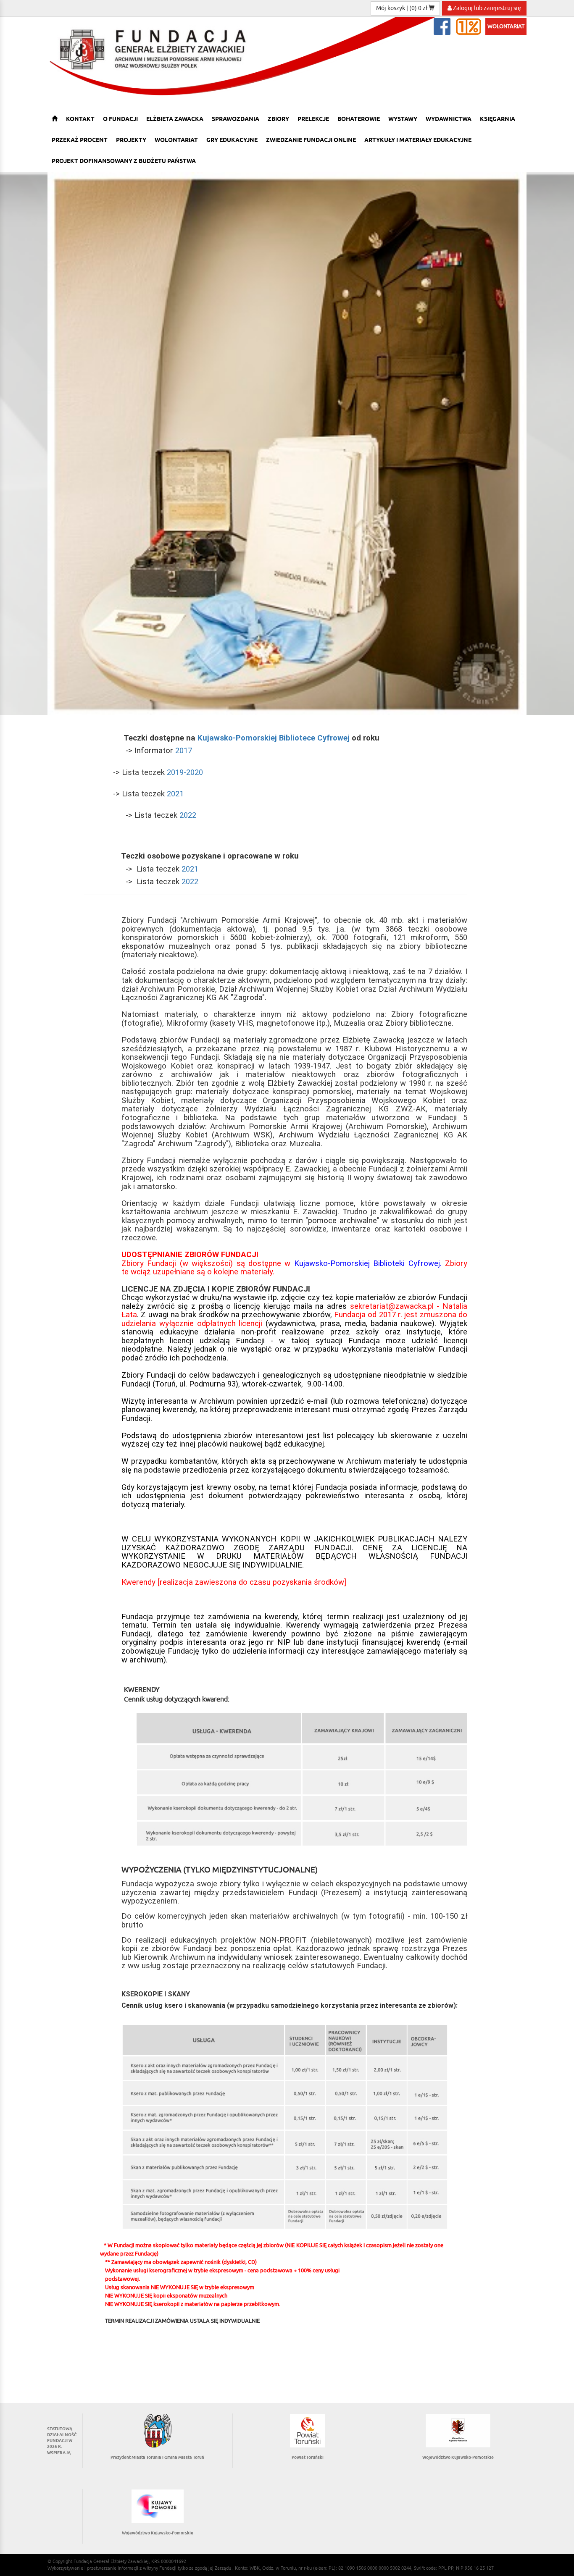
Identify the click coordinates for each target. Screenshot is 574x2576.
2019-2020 (185, 772)
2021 (175, 794)
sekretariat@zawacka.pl (392, 1306)
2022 (188, 815)
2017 (184, 751)
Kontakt (80, 119)
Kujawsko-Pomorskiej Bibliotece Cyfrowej (274, 738)
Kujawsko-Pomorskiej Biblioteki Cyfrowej (367, 1263)
